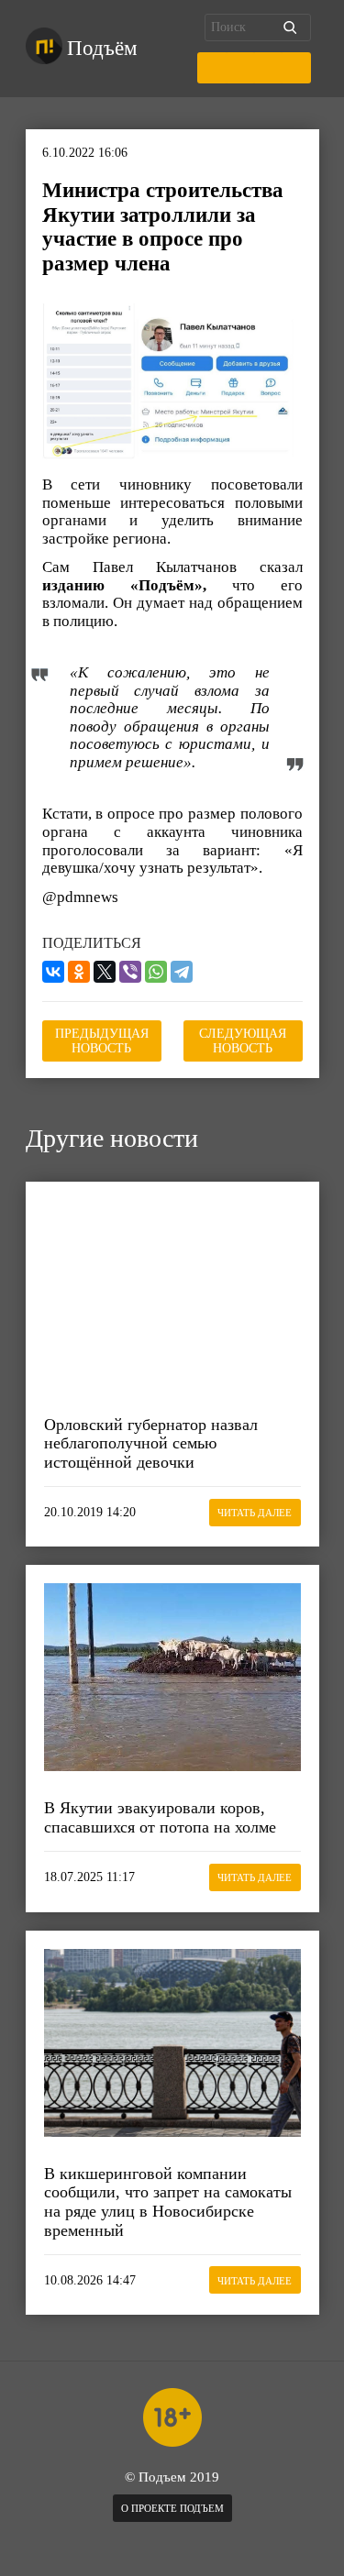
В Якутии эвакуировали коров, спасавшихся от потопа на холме (160, 1817)
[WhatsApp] (156, 972)
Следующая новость (243, 1041)
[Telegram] (182, 972)
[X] (105, 972)
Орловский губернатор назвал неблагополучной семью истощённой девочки (151, 1443)
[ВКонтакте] (53, 972)
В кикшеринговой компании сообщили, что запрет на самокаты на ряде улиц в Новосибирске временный (168, 2202)
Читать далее (255, 1513)
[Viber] (130, 972)
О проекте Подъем (172, 2508)
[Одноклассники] (79, 972)
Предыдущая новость (102, 1041)
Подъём (102, 48)
